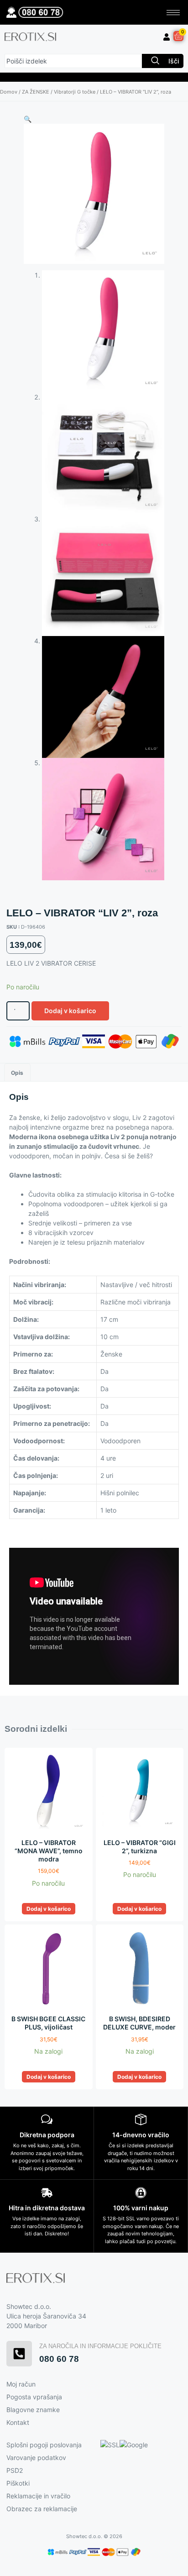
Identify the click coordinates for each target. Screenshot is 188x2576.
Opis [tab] (17, 1073)
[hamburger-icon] (173, 13)
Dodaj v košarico (70, 1011)
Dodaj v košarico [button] (49, 1909)
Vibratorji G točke (75, 92)
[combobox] (73, 61)
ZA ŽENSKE (36, 92)
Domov (9, 92)
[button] (28, 119)
